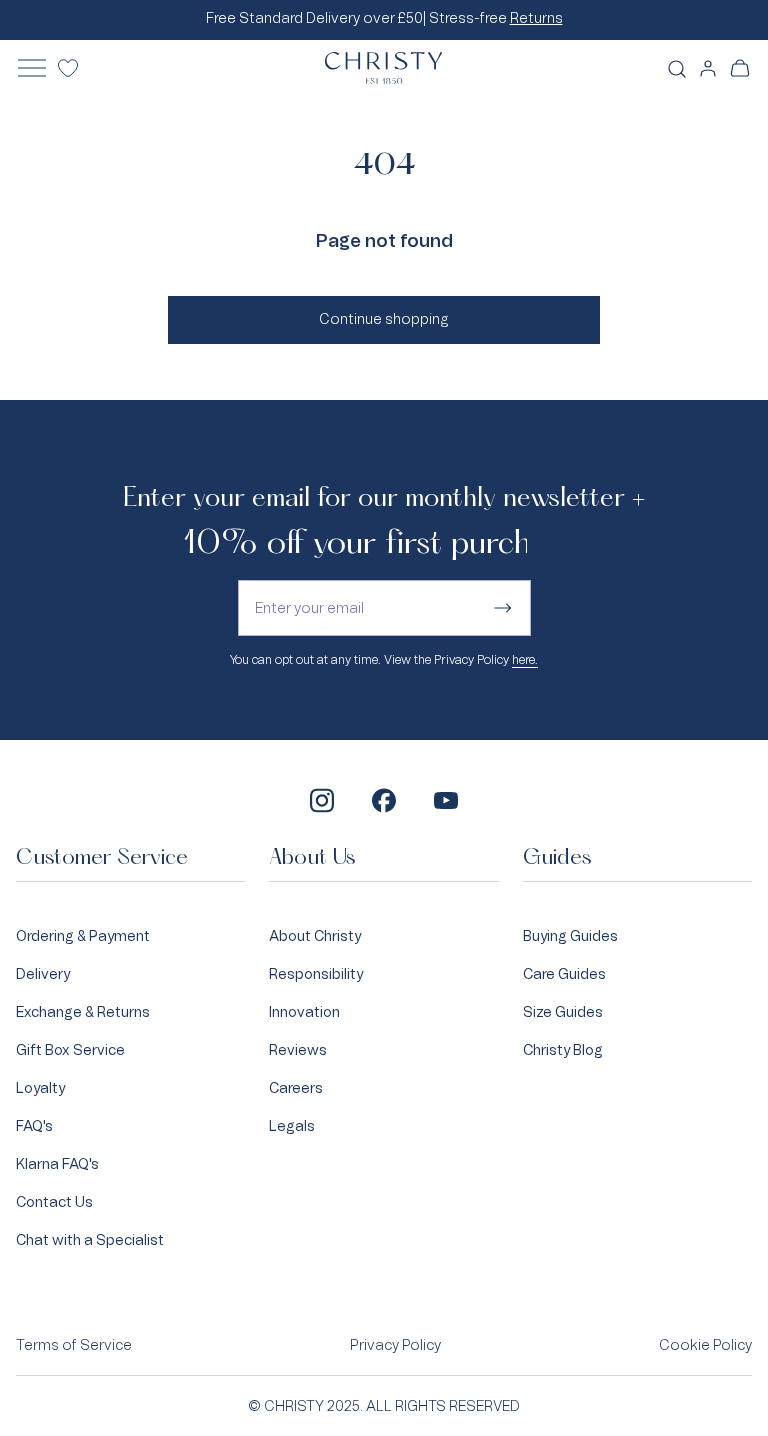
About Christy (315, 935)
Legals (292, 1125)
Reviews (298, 1049)
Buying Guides (570, 935)
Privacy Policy (395, 1345)
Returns (536, 18)
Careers (296, 1087)
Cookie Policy (705, 1345)
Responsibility (316, 973)
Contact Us (54, 1201)
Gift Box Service (70, 1049)
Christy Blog (563, 1049)
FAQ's (34, 1125)
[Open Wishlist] (68, 68)
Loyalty (40, 1087)
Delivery (43, 973)
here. (525, 660)
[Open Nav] (32, 68)
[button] (740, 68)
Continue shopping (384, 319)
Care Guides (564, 973)
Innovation (304, 1011)
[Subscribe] (503, 608)
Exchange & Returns (83, 1011)
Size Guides (563, 1011)
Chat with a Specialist (90, 1239)
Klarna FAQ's (57, 1163)
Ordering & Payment (83, 935)
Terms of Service (74, 1345)
